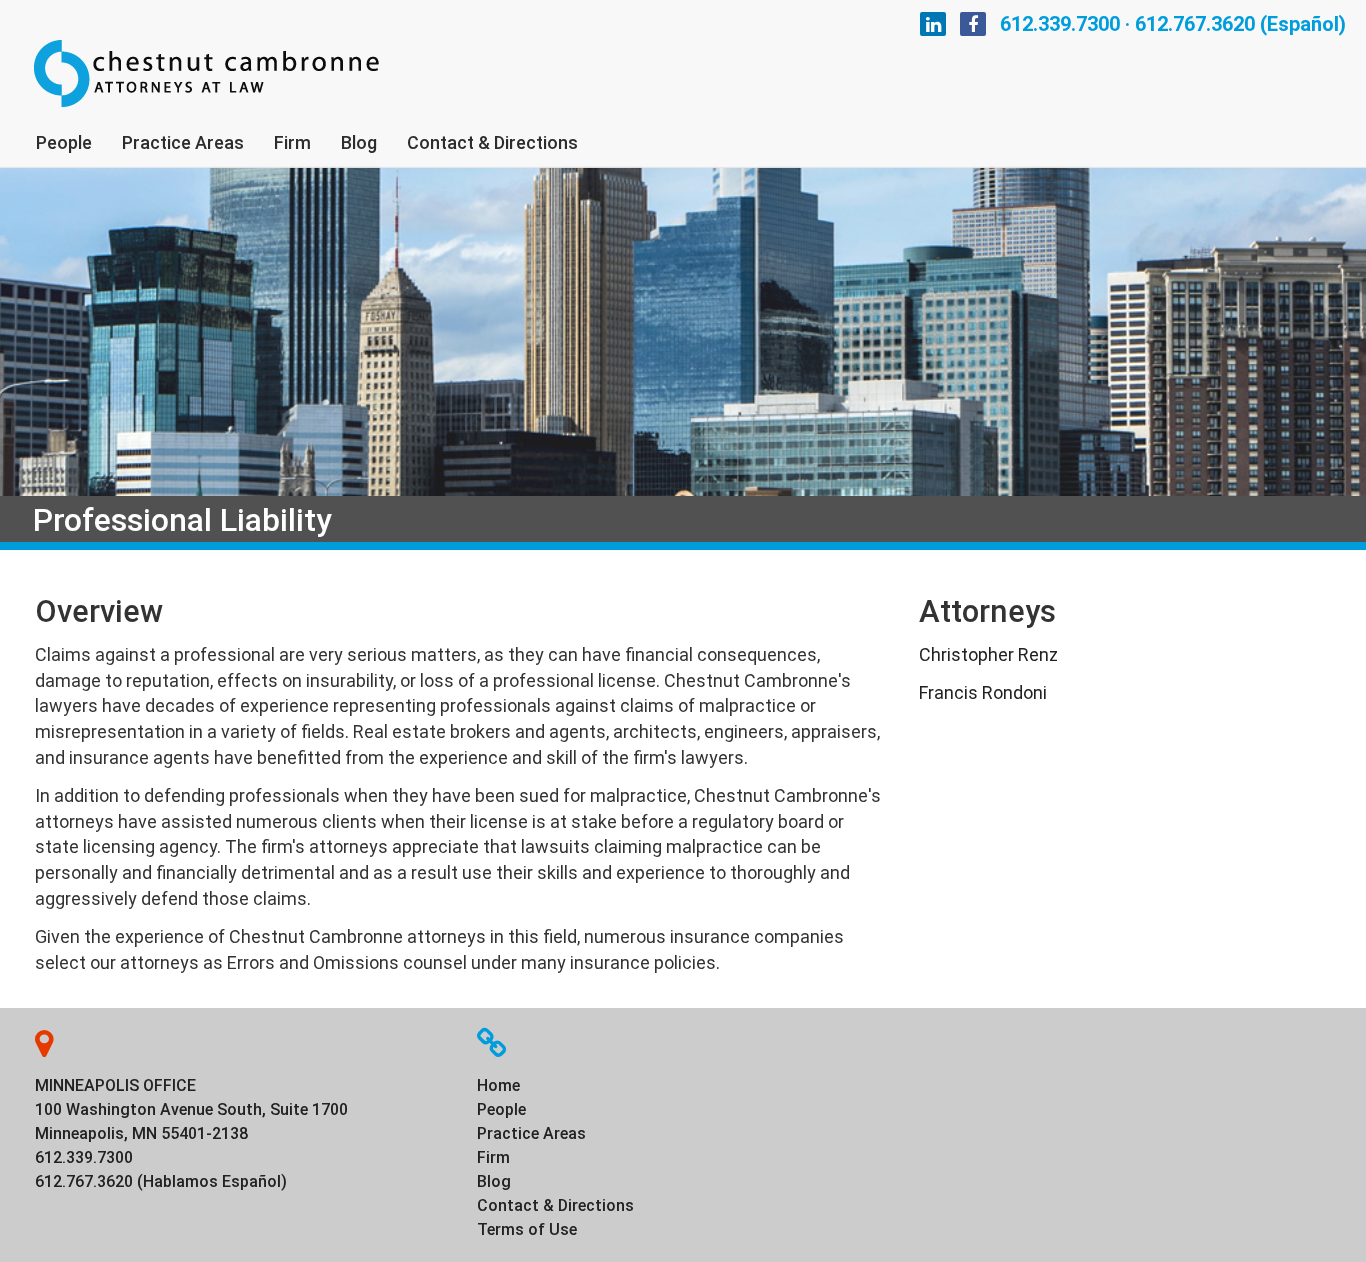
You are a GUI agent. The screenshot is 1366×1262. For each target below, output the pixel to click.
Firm (292, 142)
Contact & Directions (492, 142)
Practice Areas (183, 142)
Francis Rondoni (983, 692)
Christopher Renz (988, 654)
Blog (359, 142)
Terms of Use (527, 1229)
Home (498, 1085)
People (64, 142)
